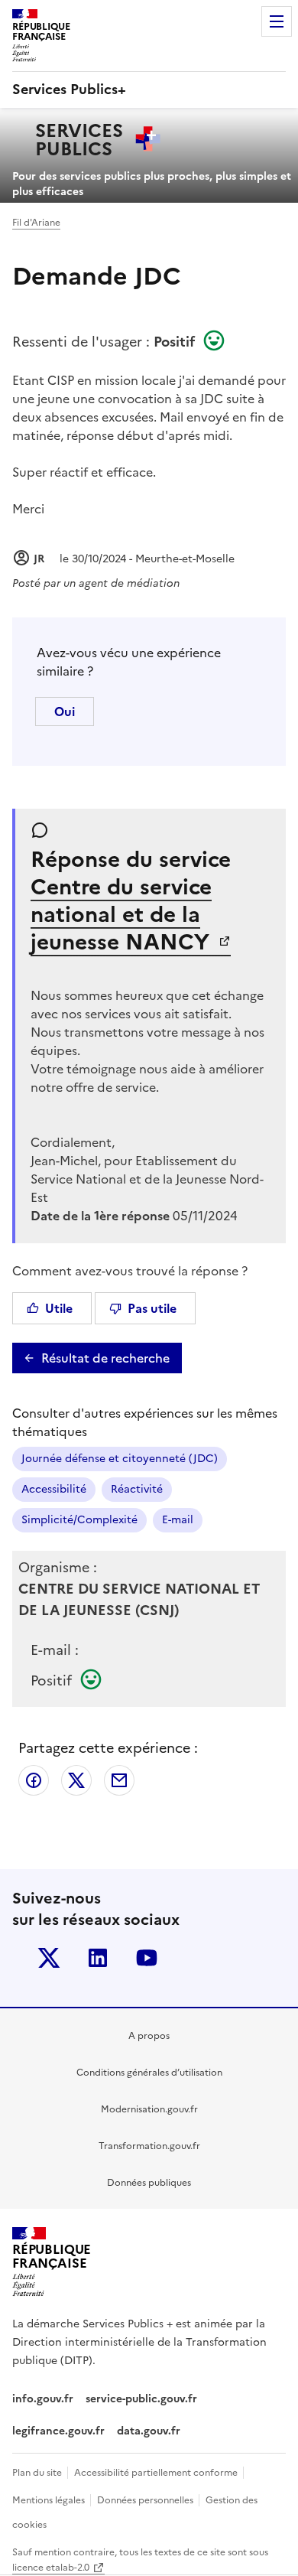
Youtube (147, 1958)
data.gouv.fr (150, 2431)
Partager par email (119, 1780)
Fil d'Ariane (36, 223)
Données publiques (149, 2183)
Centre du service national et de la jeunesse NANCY (123, 914)
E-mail (178, 1520)
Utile (59, 1308)
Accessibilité (54, 1489)
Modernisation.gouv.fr (149, 2109)
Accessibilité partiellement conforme (157, 2473)
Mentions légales (50, 2500)
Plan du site (38, 2473)
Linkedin (98, 1958)
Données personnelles (146, 2500)
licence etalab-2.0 (51, 2568)
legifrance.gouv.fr (58, 2431)
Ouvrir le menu (277, 21)
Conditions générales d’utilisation (149, 2073)
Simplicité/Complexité (79, 1520)
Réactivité (137, 1489)
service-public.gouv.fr (141, 2399)
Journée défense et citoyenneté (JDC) (120, 1459)
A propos (149, 2036)
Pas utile (152, 1308)
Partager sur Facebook (34, 1780)
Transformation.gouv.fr (149, 2146)
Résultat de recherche (105, 1358)
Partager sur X (76, 1780)
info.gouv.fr (43, 2399)
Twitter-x (49, 1958)
